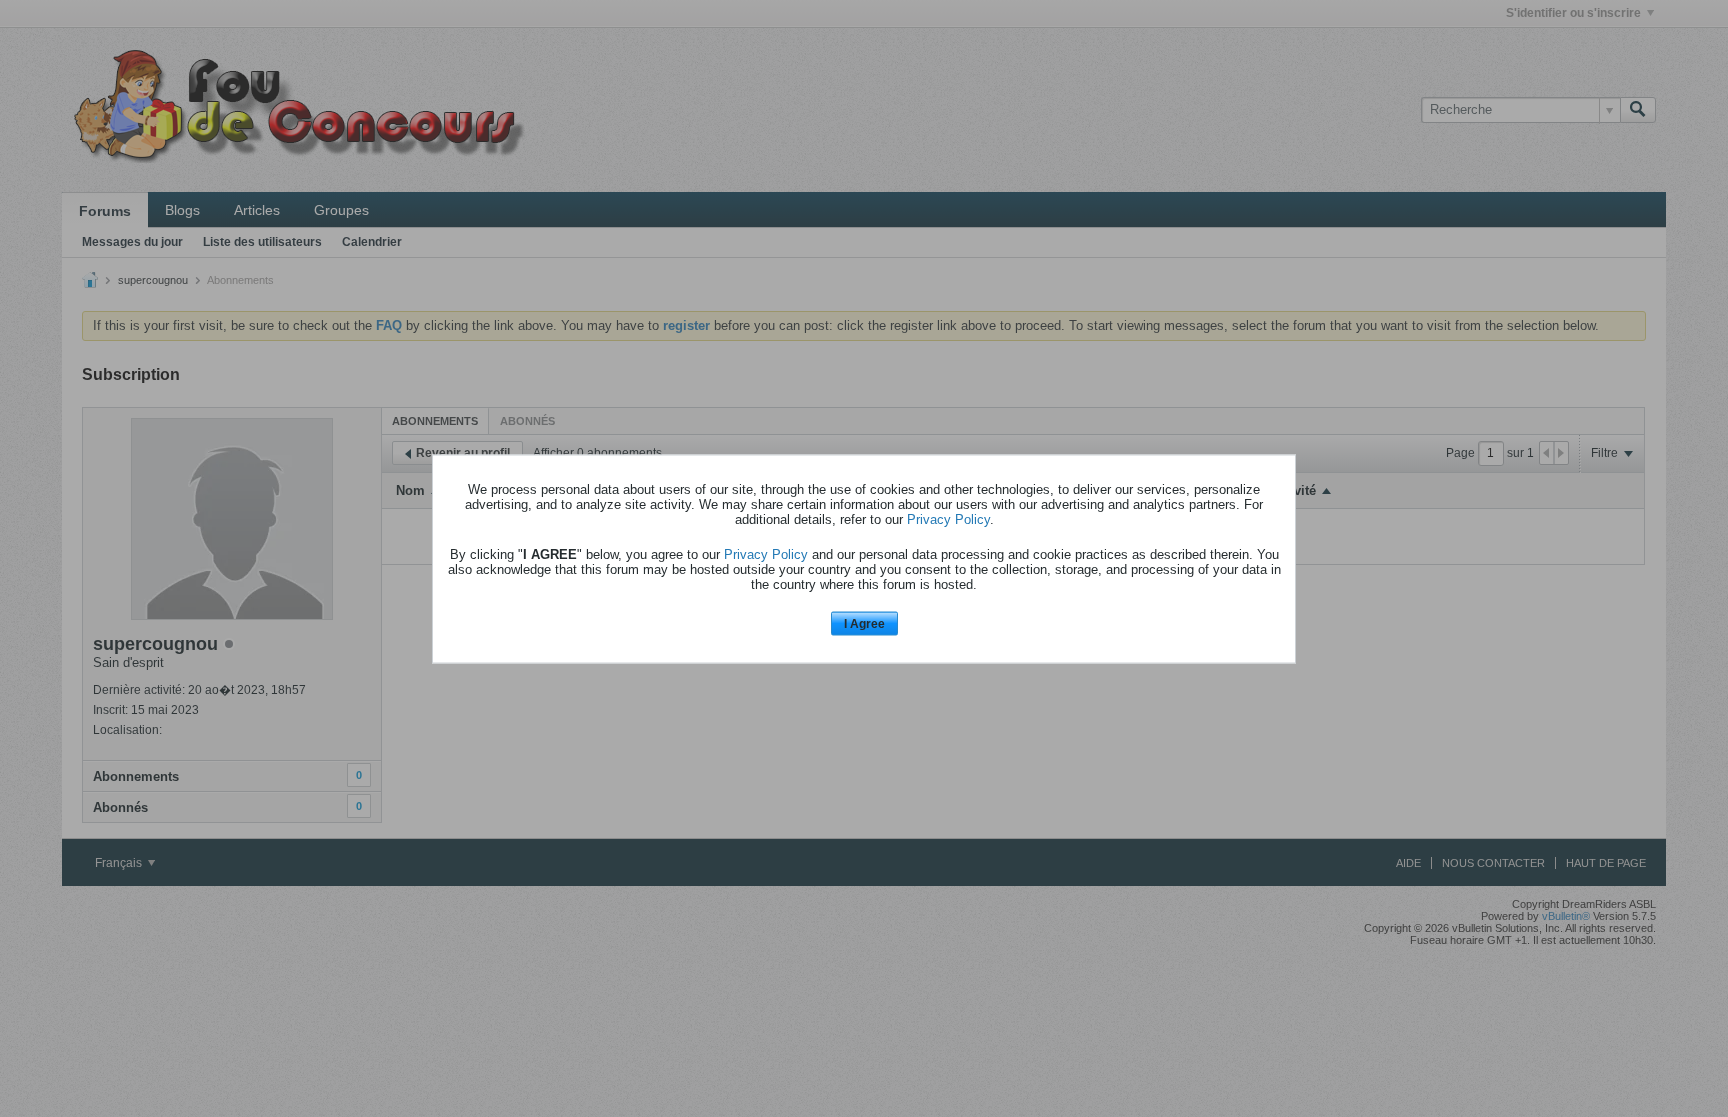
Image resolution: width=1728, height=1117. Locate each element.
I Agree (864, 624)
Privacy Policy (948, 519)
